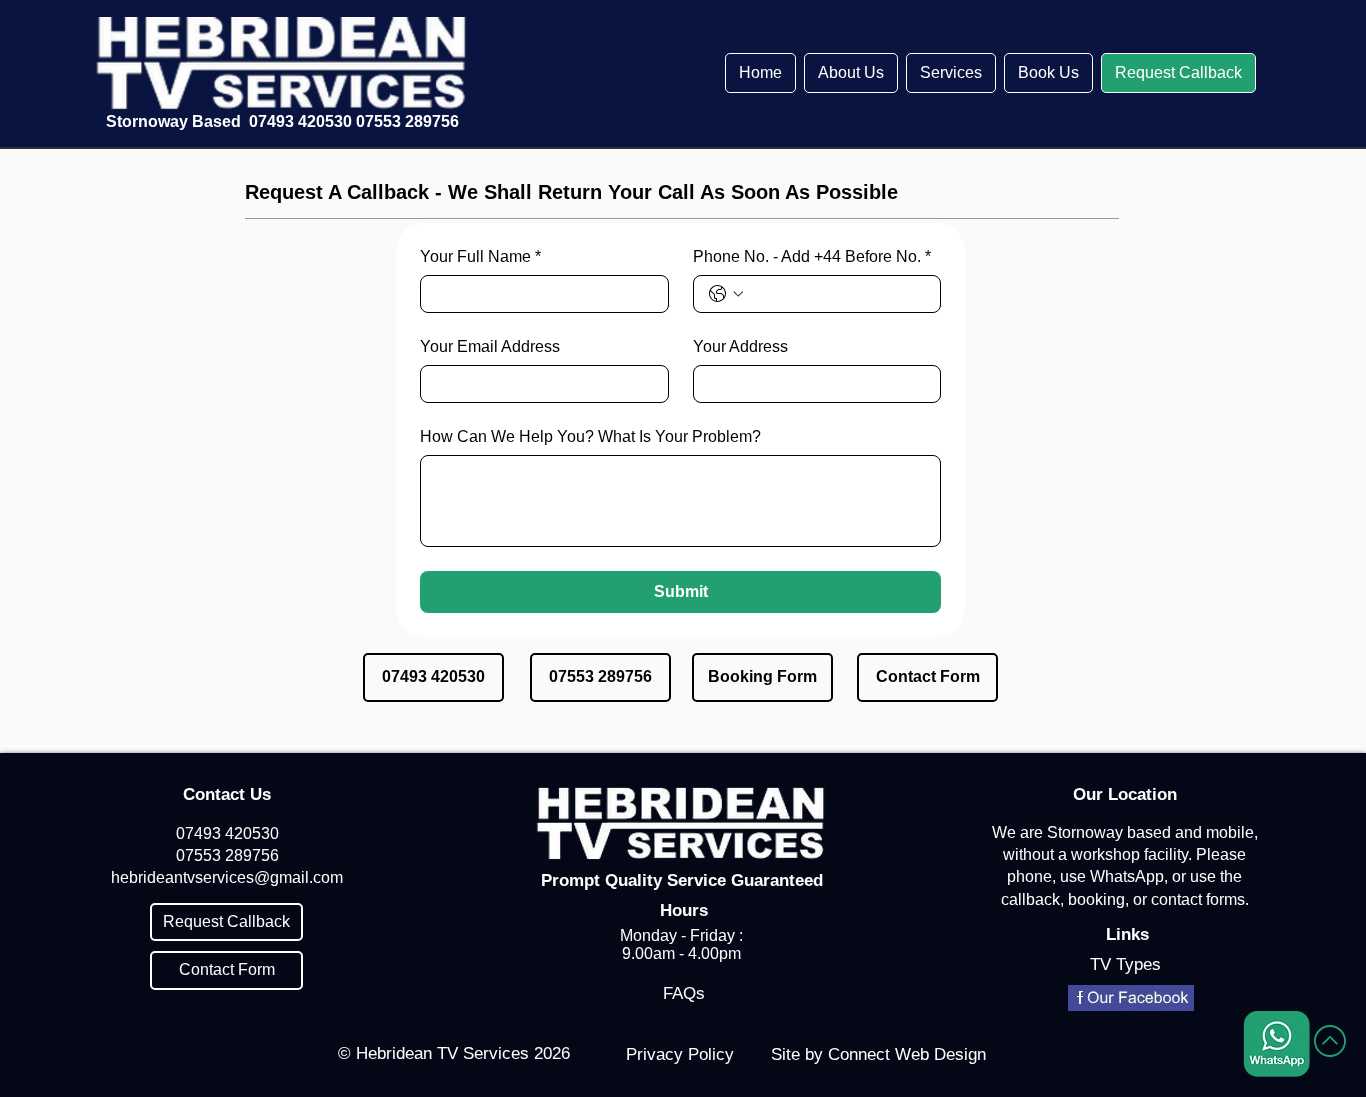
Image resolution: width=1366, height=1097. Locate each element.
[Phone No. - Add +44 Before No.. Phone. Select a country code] (726, 294)
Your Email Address (490, 346)
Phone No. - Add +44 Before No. (812, 256)
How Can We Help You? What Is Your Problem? (590, 436)
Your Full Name (480, 256)
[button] (851, 73)
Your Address (740, 346)
